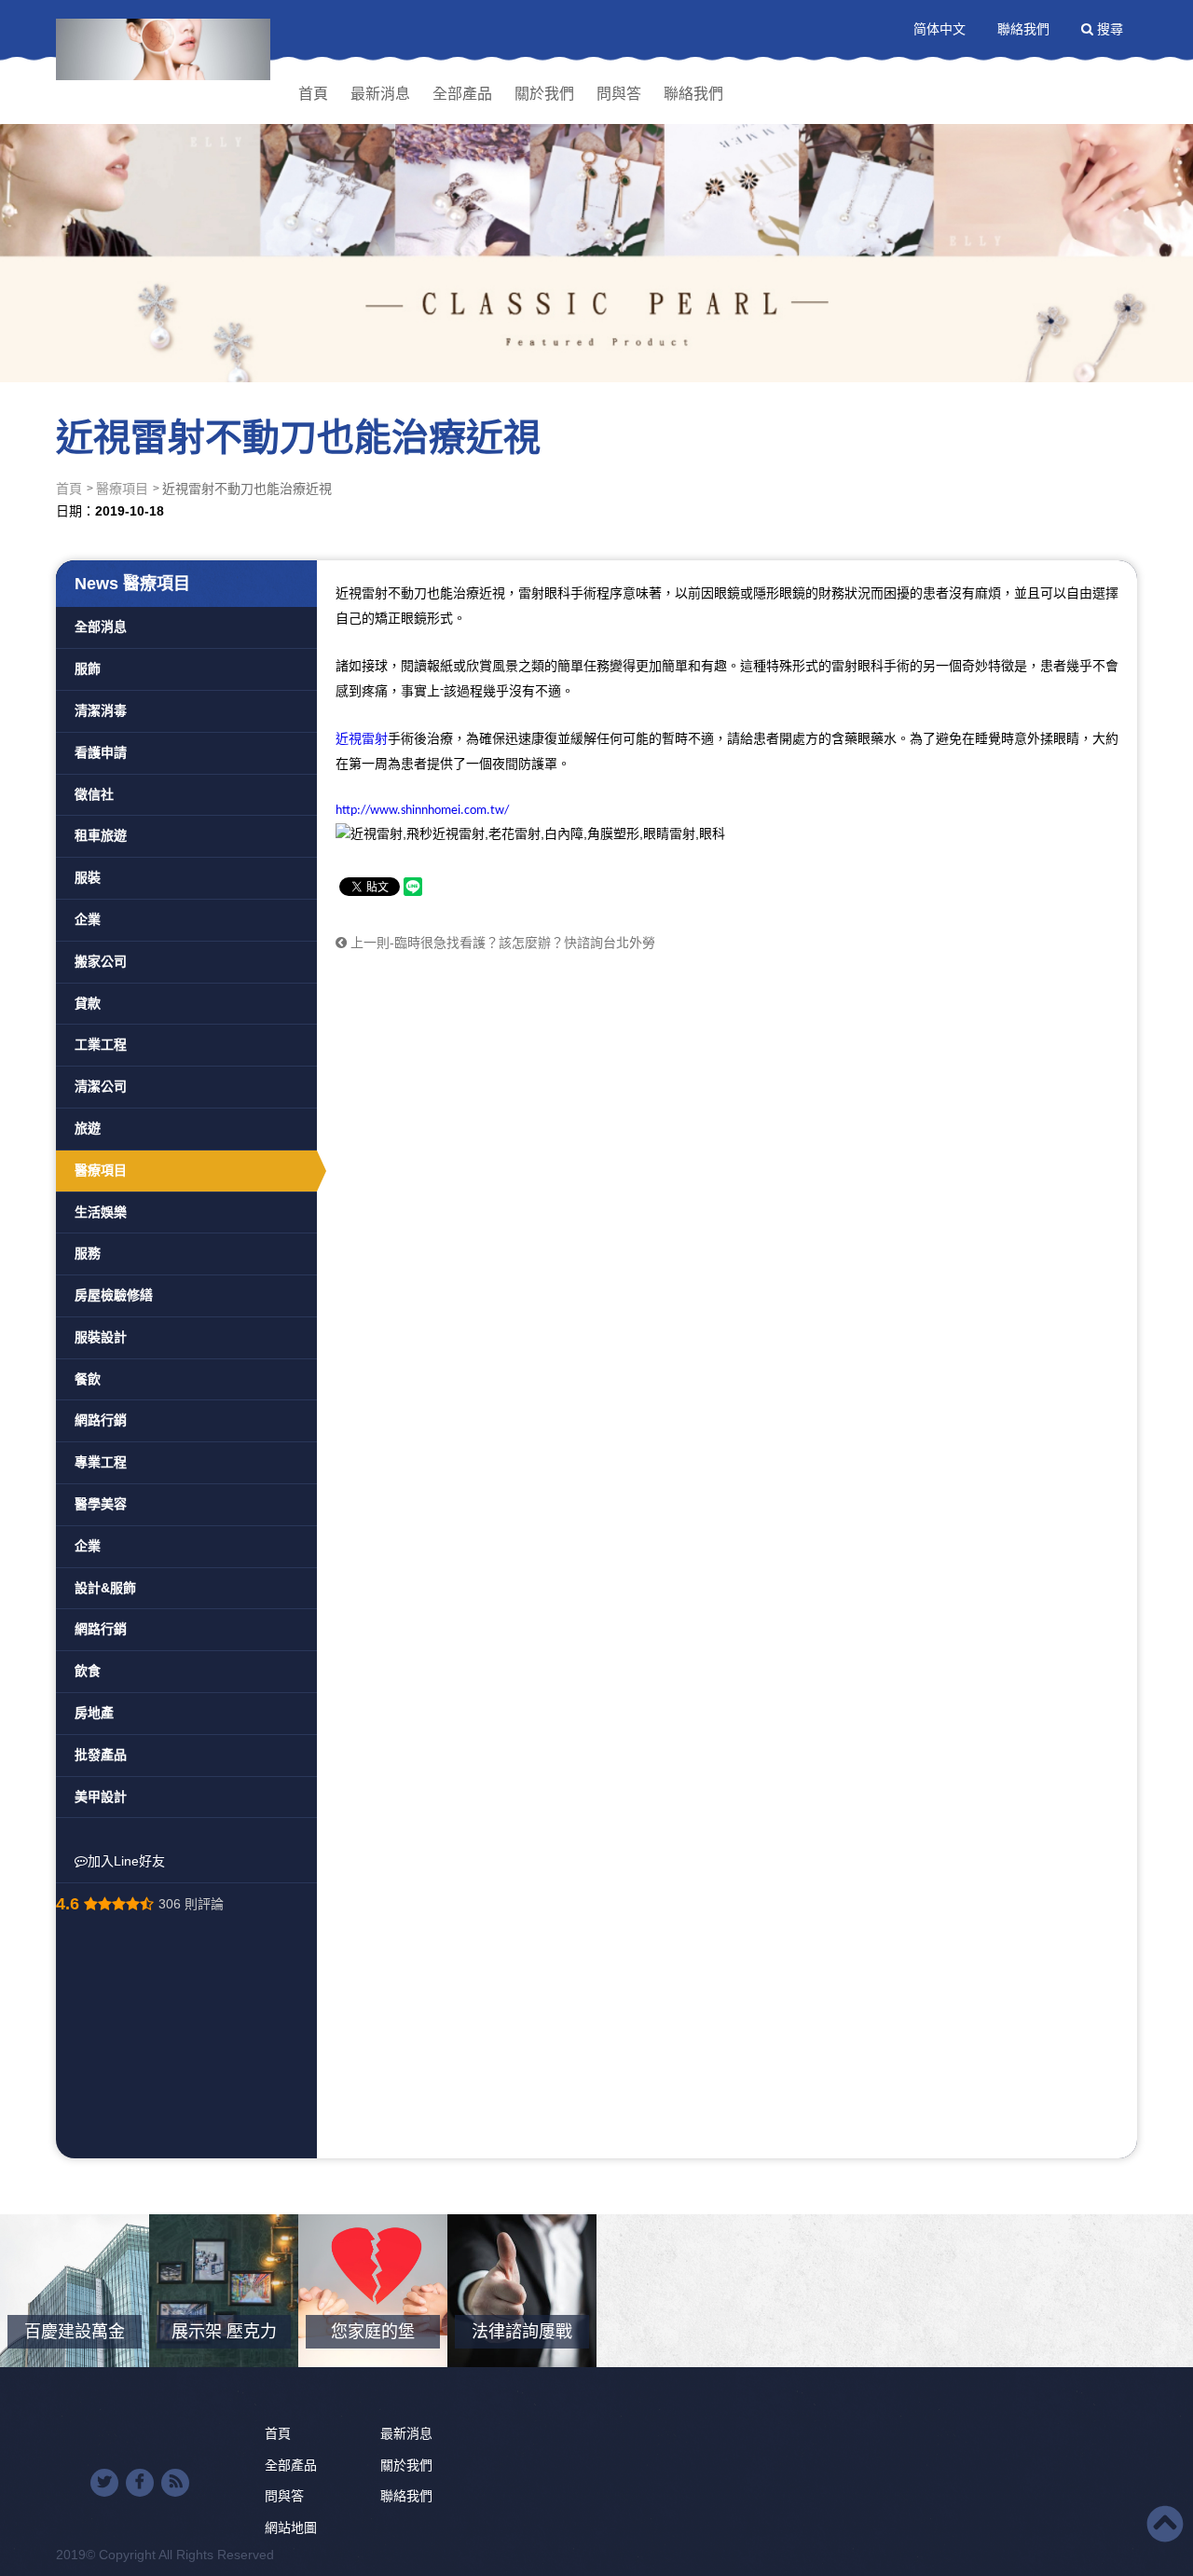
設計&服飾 (105, 1588)
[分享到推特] (104, 2483)
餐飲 (88, 1379)
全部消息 (101, 627)
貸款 (88, 1003)
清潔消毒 (101, 710)
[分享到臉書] (140, 2483)
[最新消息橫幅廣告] (596, 191)
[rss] (175, 2483)
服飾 (88, 668)
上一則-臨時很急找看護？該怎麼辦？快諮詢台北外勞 (501, 943)
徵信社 (94, 794)
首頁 (313, 94)
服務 (88, 1253)
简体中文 (939, 29)
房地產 (94, 1713)
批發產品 (101, 1755)
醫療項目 (122, 489)
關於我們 (544, 94)
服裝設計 (101, 1337)
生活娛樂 (101, 1212)
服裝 (88, 877)
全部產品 (462, 94)
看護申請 (101, 752)
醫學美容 (101, 1504)
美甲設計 (101, 1797)
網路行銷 (101, 1420)
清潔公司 (101, 1086)
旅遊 (88, 1128)
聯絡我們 (1023, 29)
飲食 (88, 1671)
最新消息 (380, 94)
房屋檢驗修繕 (114, 1295)
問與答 (619, 94)
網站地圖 (291, 2528)
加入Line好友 (126, 1861)
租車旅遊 (101, 835)
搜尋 (1108, 29)
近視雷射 (362, 738)
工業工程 (101, 1044)
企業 (88, 919)
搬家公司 (101, 961)
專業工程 (101, 1462)
